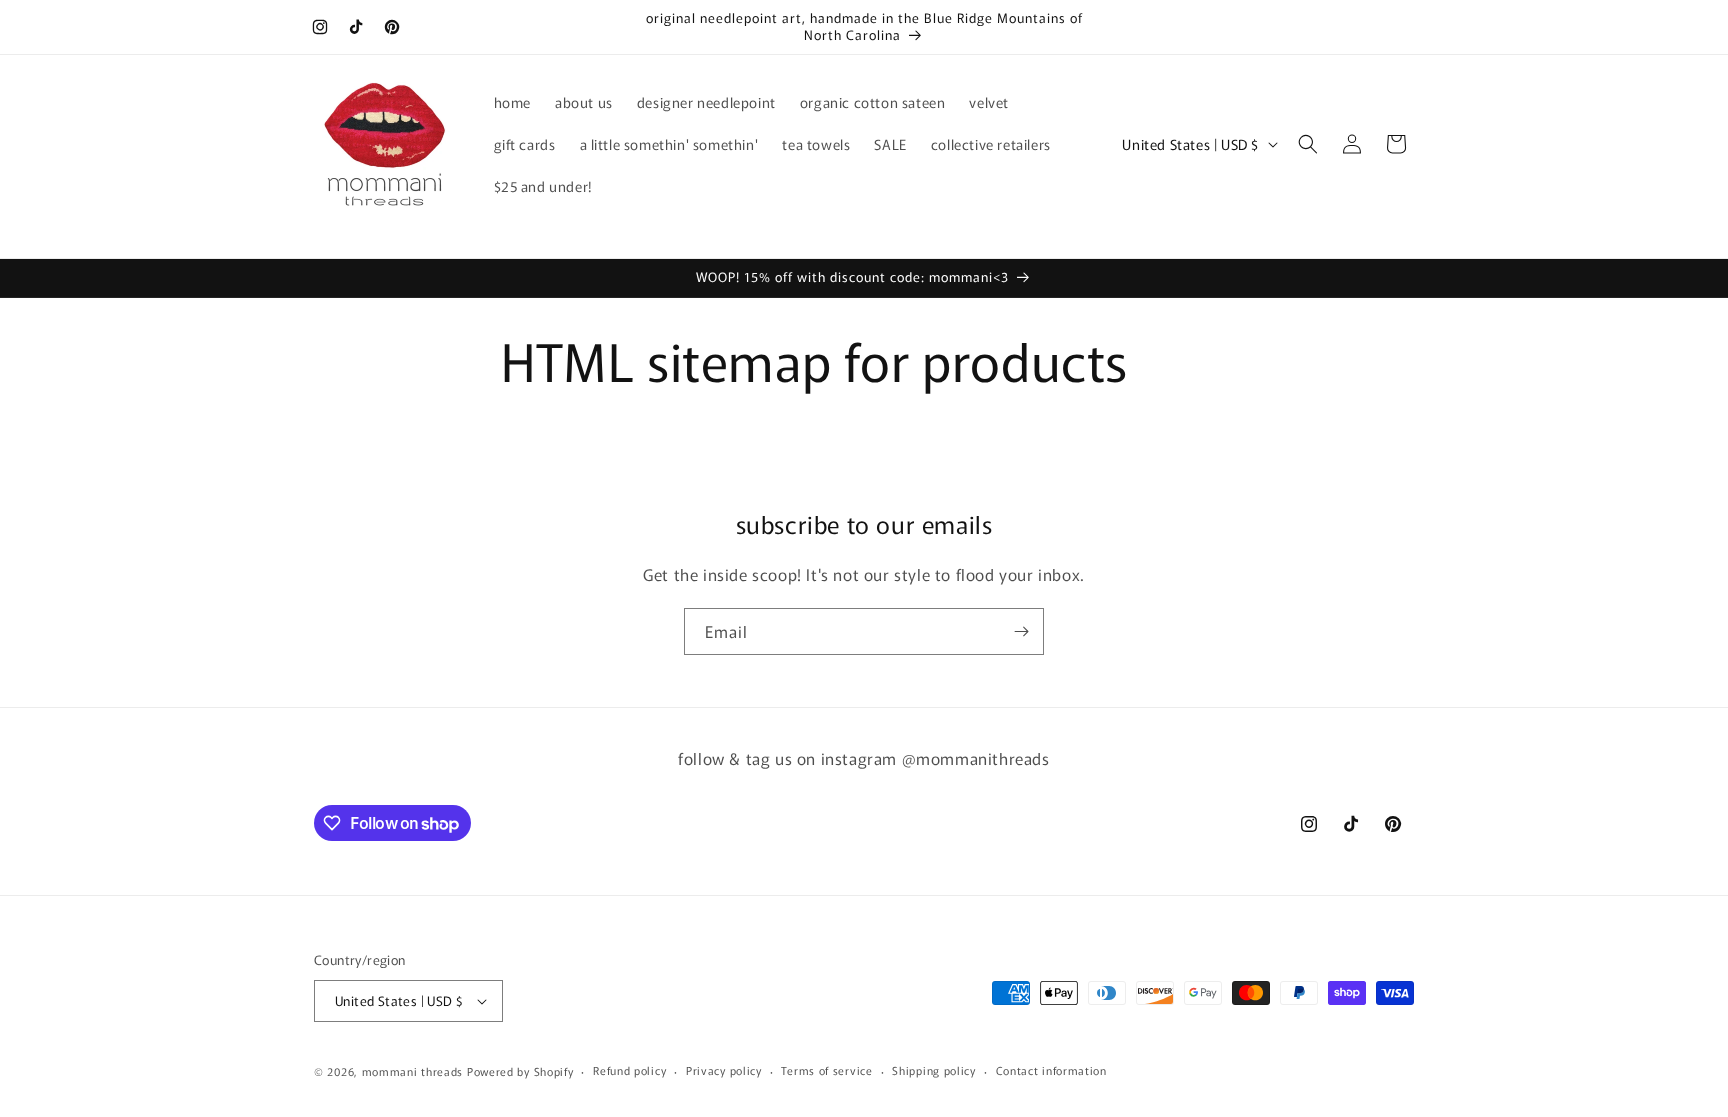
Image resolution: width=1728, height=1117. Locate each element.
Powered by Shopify (520, 1071)
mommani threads (413, 1071)
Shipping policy (934, 1070)
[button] (1308, 144)
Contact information (1051, 1070)
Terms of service (826, 1070)
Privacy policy (724, 1070)
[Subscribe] (1021, 631)
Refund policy (629, 1070)
